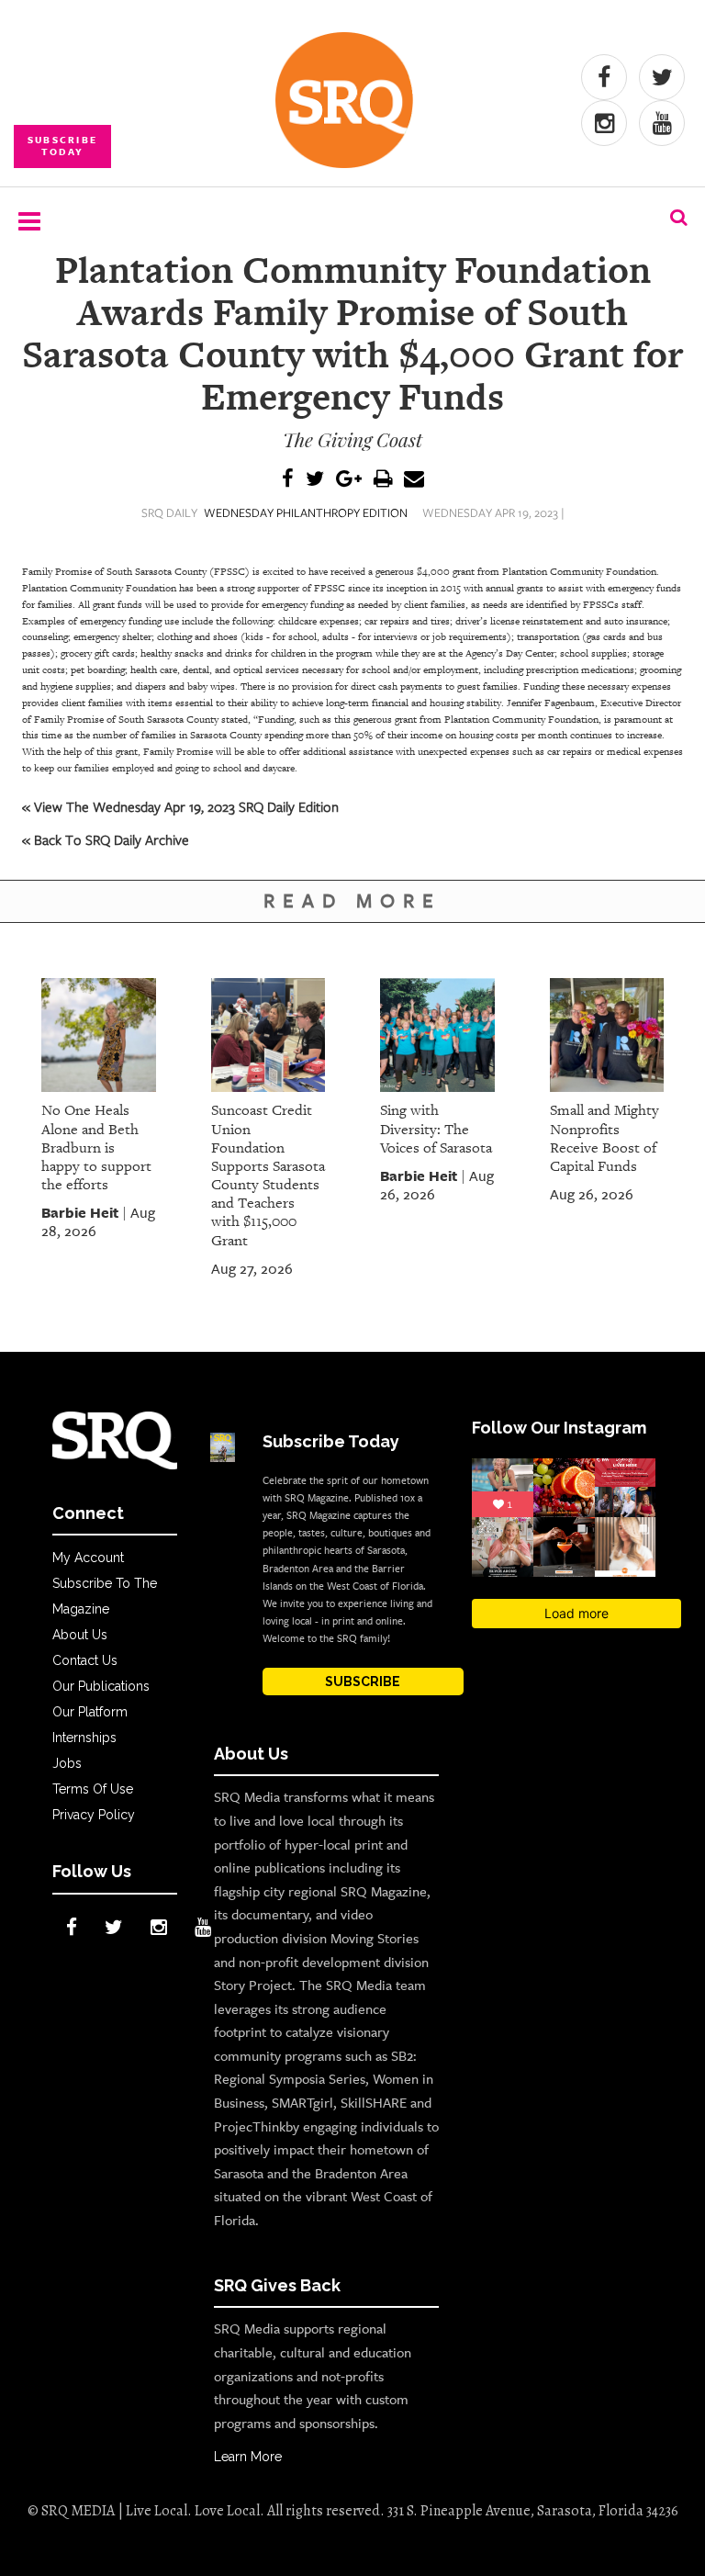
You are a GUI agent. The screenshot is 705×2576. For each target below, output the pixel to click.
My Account (88, 1558)
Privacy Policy (94, 1815)
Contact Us (85, 1660)
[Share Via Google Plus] (349, 480)
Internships (84, 1738)
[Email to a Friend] (414, 480)
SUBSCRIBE (363, 1682)
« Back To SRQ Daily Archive (106, 839)
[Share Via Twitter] (315, 480)
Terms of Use (93, 1789)
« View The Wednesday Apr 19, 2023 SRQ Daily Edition (180, 806)
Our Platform (90, 1712)
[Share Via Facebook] (288, 480)
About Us (80, 1635)
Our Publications (101, 1686)
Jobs (67, 1763)
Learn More (248, 2457)
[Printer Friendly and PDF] (383, 480)
